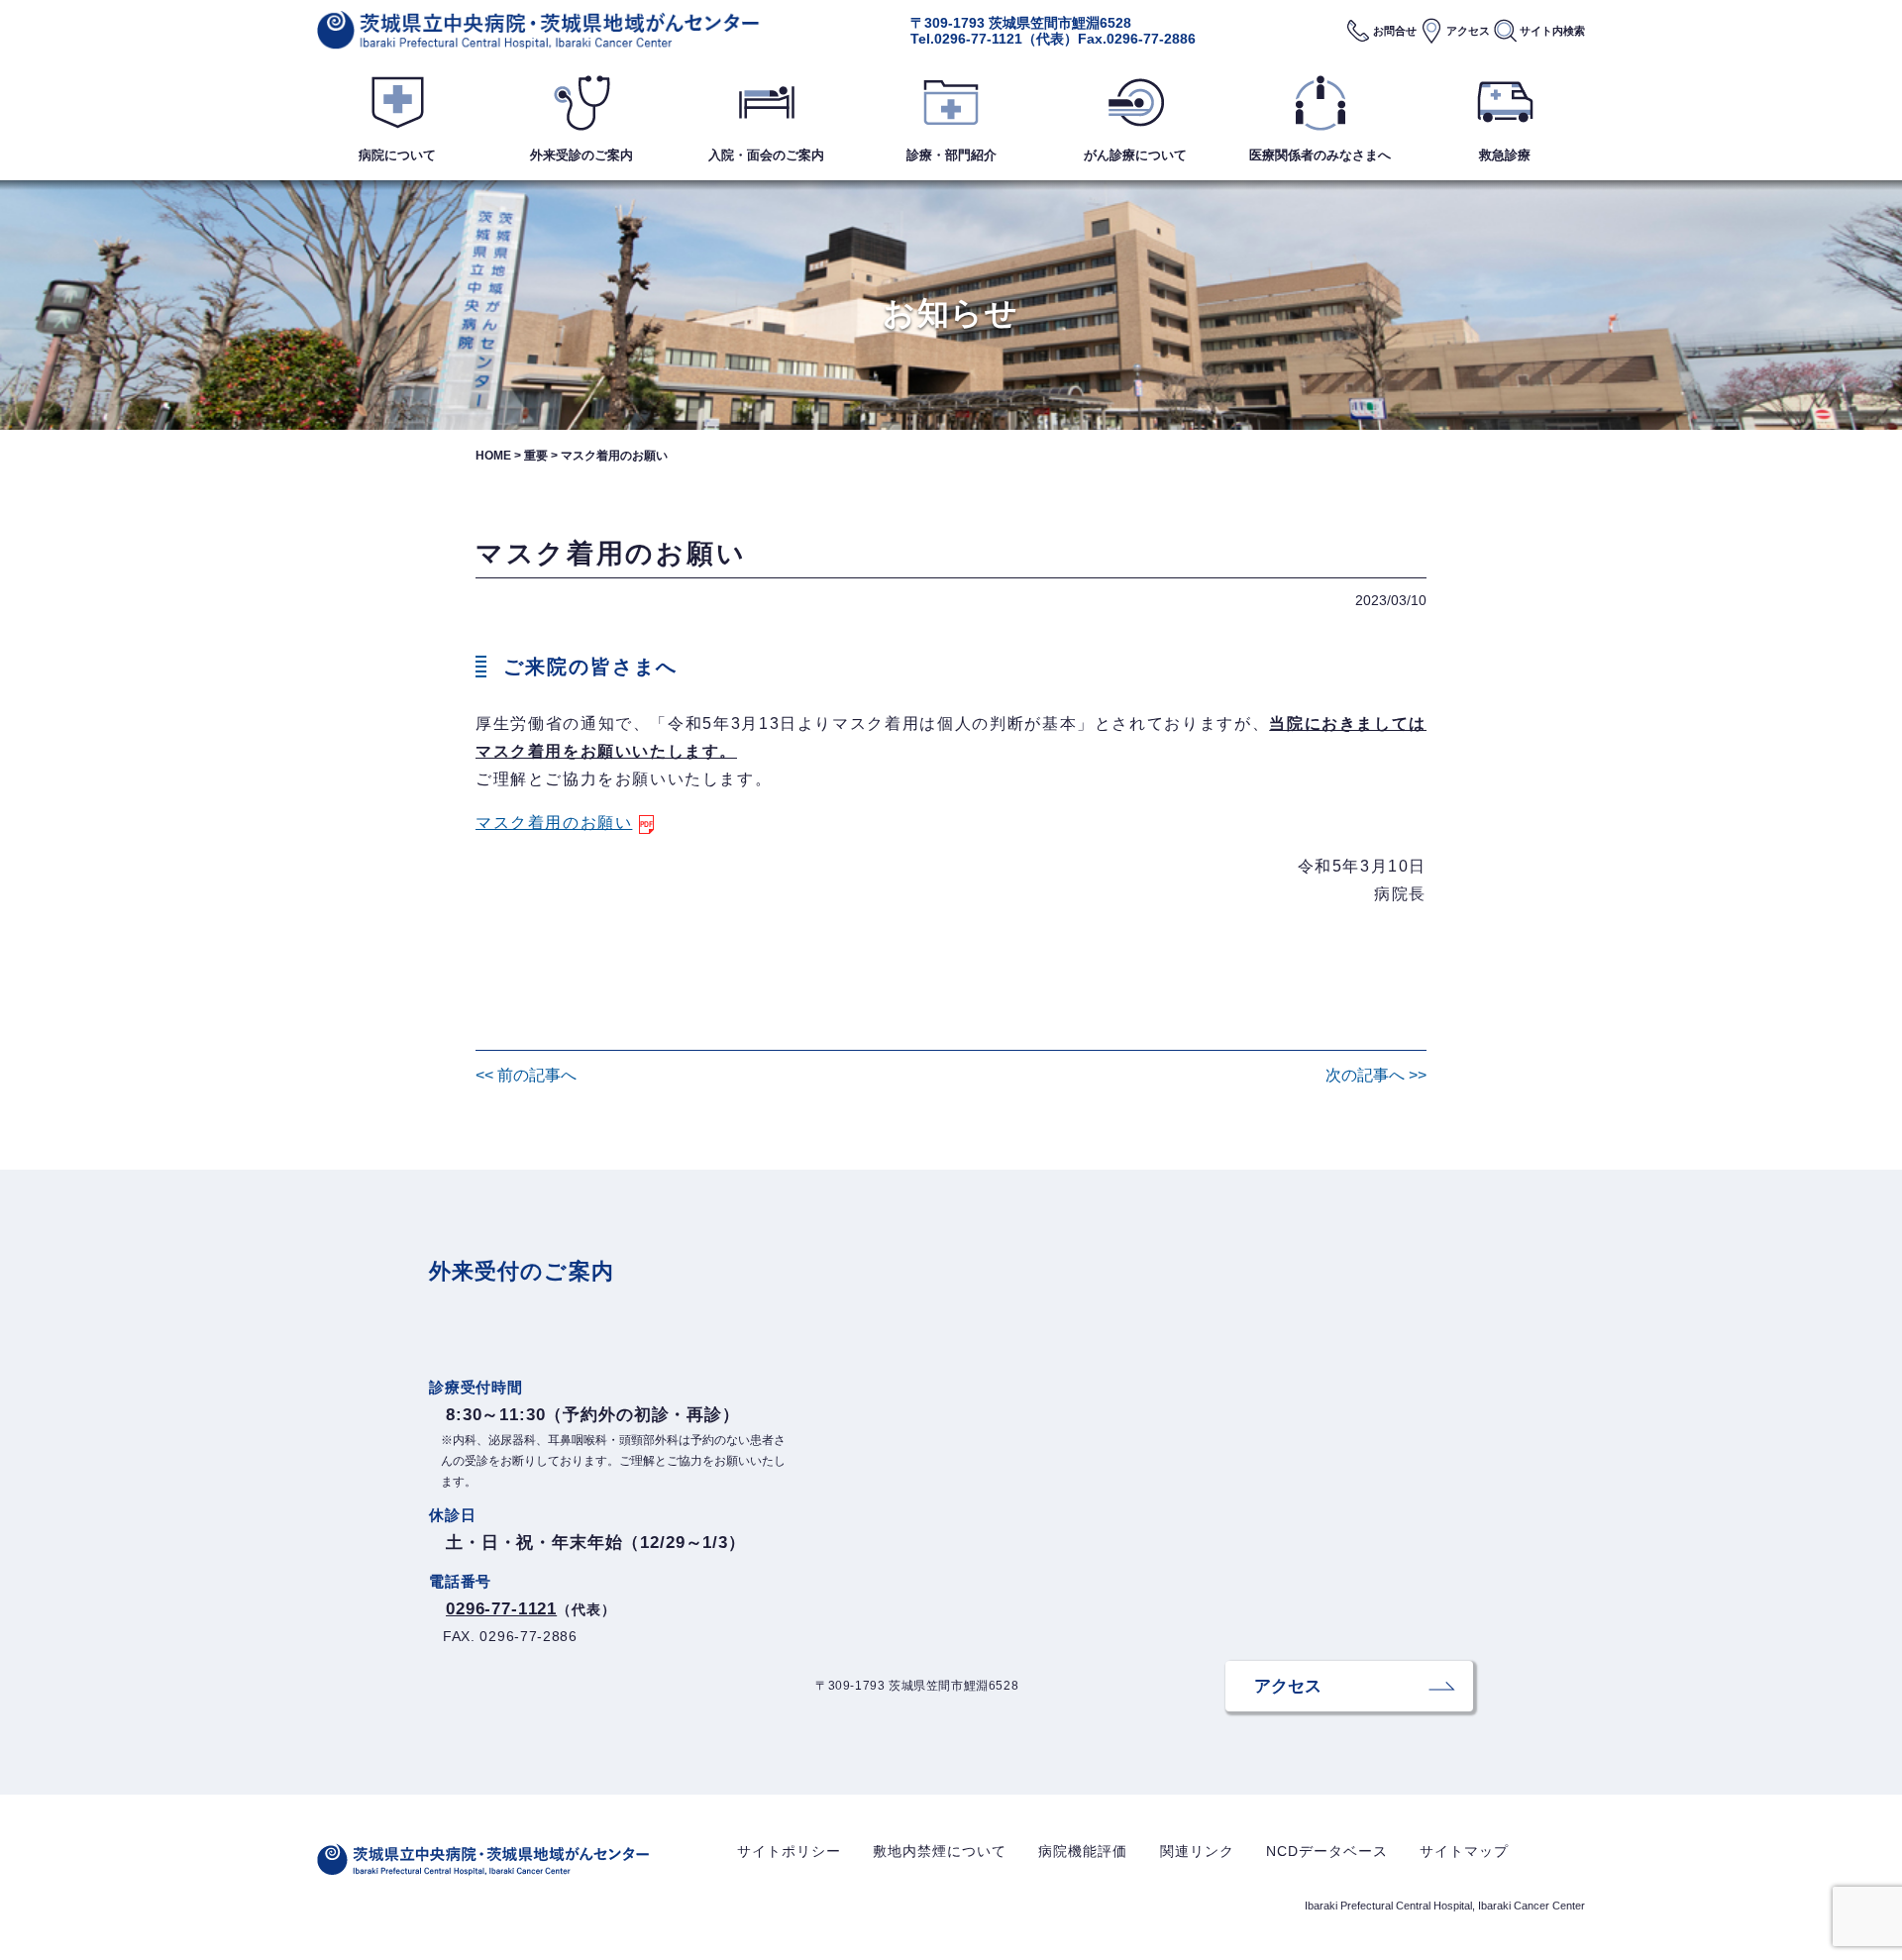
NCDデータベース (1327, 1851)
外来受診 (581, 155)
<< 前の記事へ (526, 1075)
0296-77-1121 (978, 39)
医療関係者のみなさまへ (1320, 155)
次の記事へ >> (1376, 1075)
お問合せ (1395, 31)
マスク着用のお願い (554, 823)
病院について (397, 155)
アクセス (1468, 31)
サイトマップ (1464, 1851)
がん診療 (1135, 155)
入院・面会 (766, 155)
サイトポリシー (789, 1851)
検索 (1552, 31)
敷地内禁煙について (940, 1851)
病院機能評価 (1083, 1851)
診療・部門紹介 (951, 155)
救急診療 (1505, 155)
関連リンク (1197, 1851)
